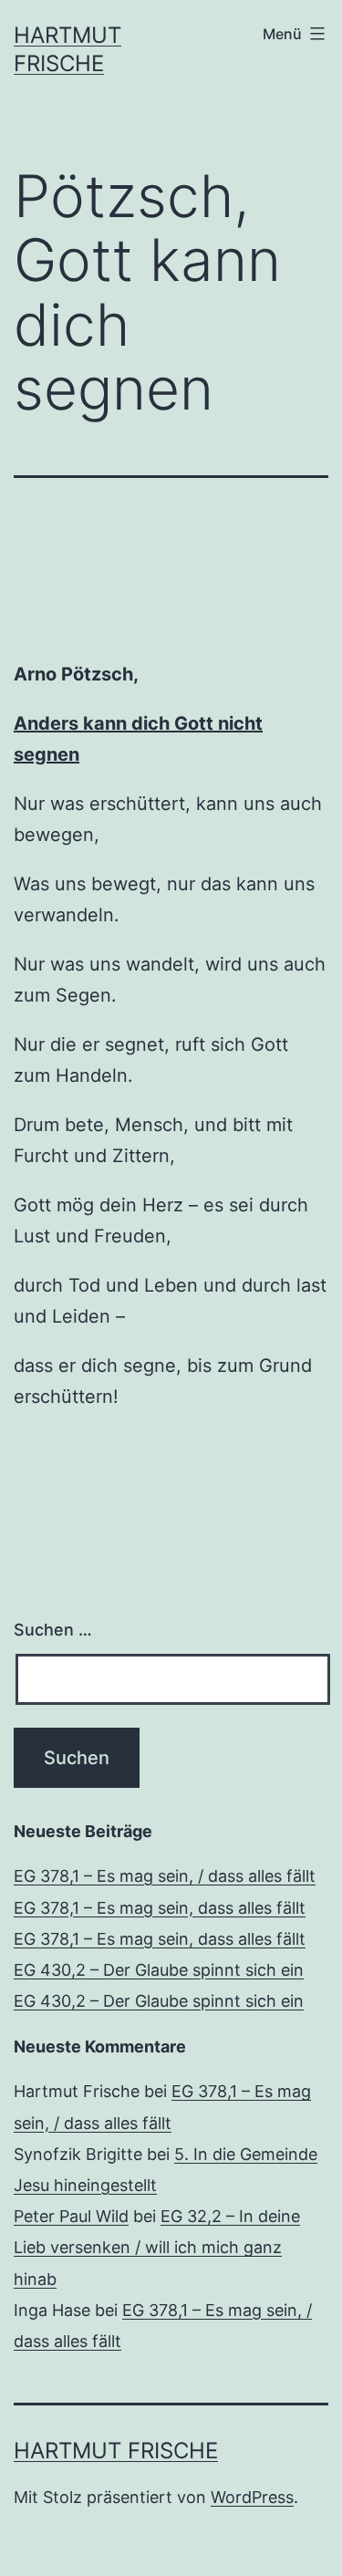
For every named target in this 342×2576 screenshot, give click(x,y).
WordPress (252, 2497)
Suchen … (53, 1630)
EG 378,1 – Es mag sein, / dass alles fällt (165, 1876)
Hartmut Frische (116, 2451)
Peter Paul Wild (71, 2216)
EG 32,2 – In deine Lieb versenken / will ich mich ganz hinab (157, 2247)
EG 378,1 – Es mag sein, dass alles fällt (160, 1908)
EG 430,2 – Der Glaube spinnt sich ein (159, 1970)
